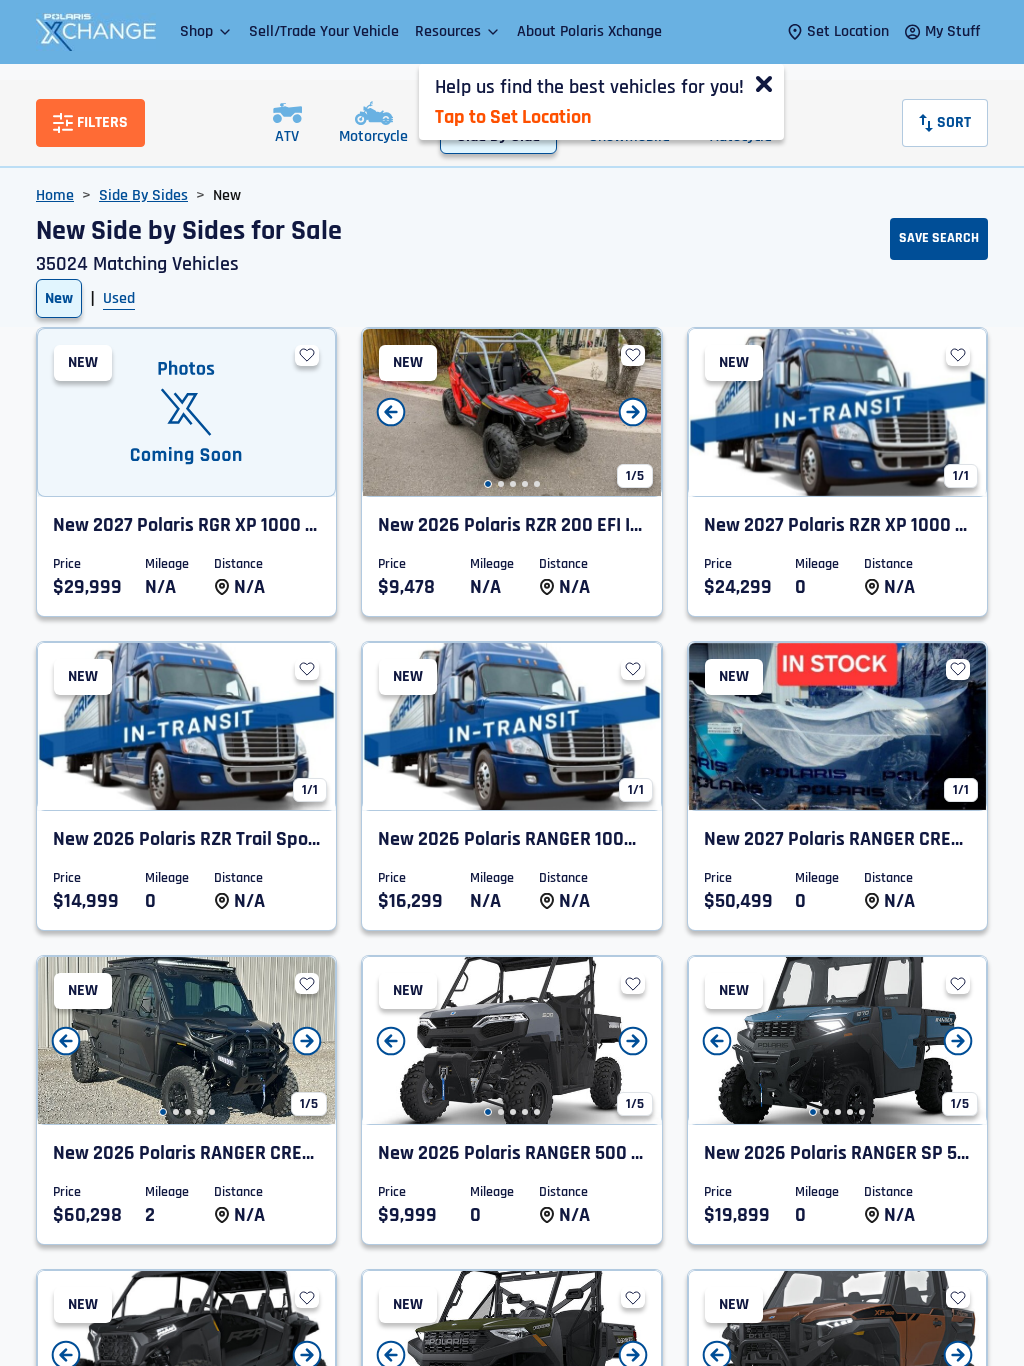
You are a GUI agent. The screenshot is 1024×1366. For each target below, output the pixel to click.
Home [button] (55, 195)
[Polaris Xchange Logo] (96, 32)
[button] (206, 31)
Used (119, 298)
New (59, 298)
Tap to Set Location (513, 117)
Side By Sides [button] (143, 195)
